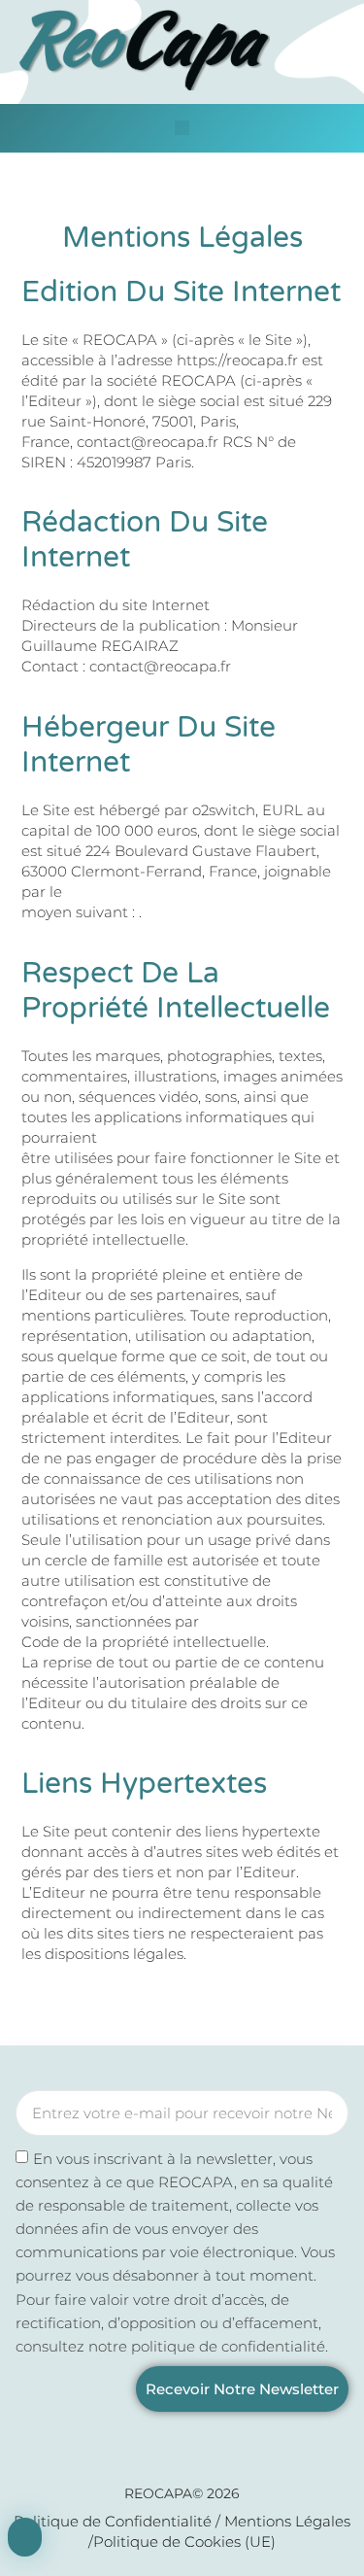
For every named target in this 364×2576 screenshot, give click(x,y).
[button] (182, 128)
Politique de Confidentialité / (119, 2521)
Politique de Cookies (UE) (184, 2542)
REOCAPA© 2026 (182, 2493)
